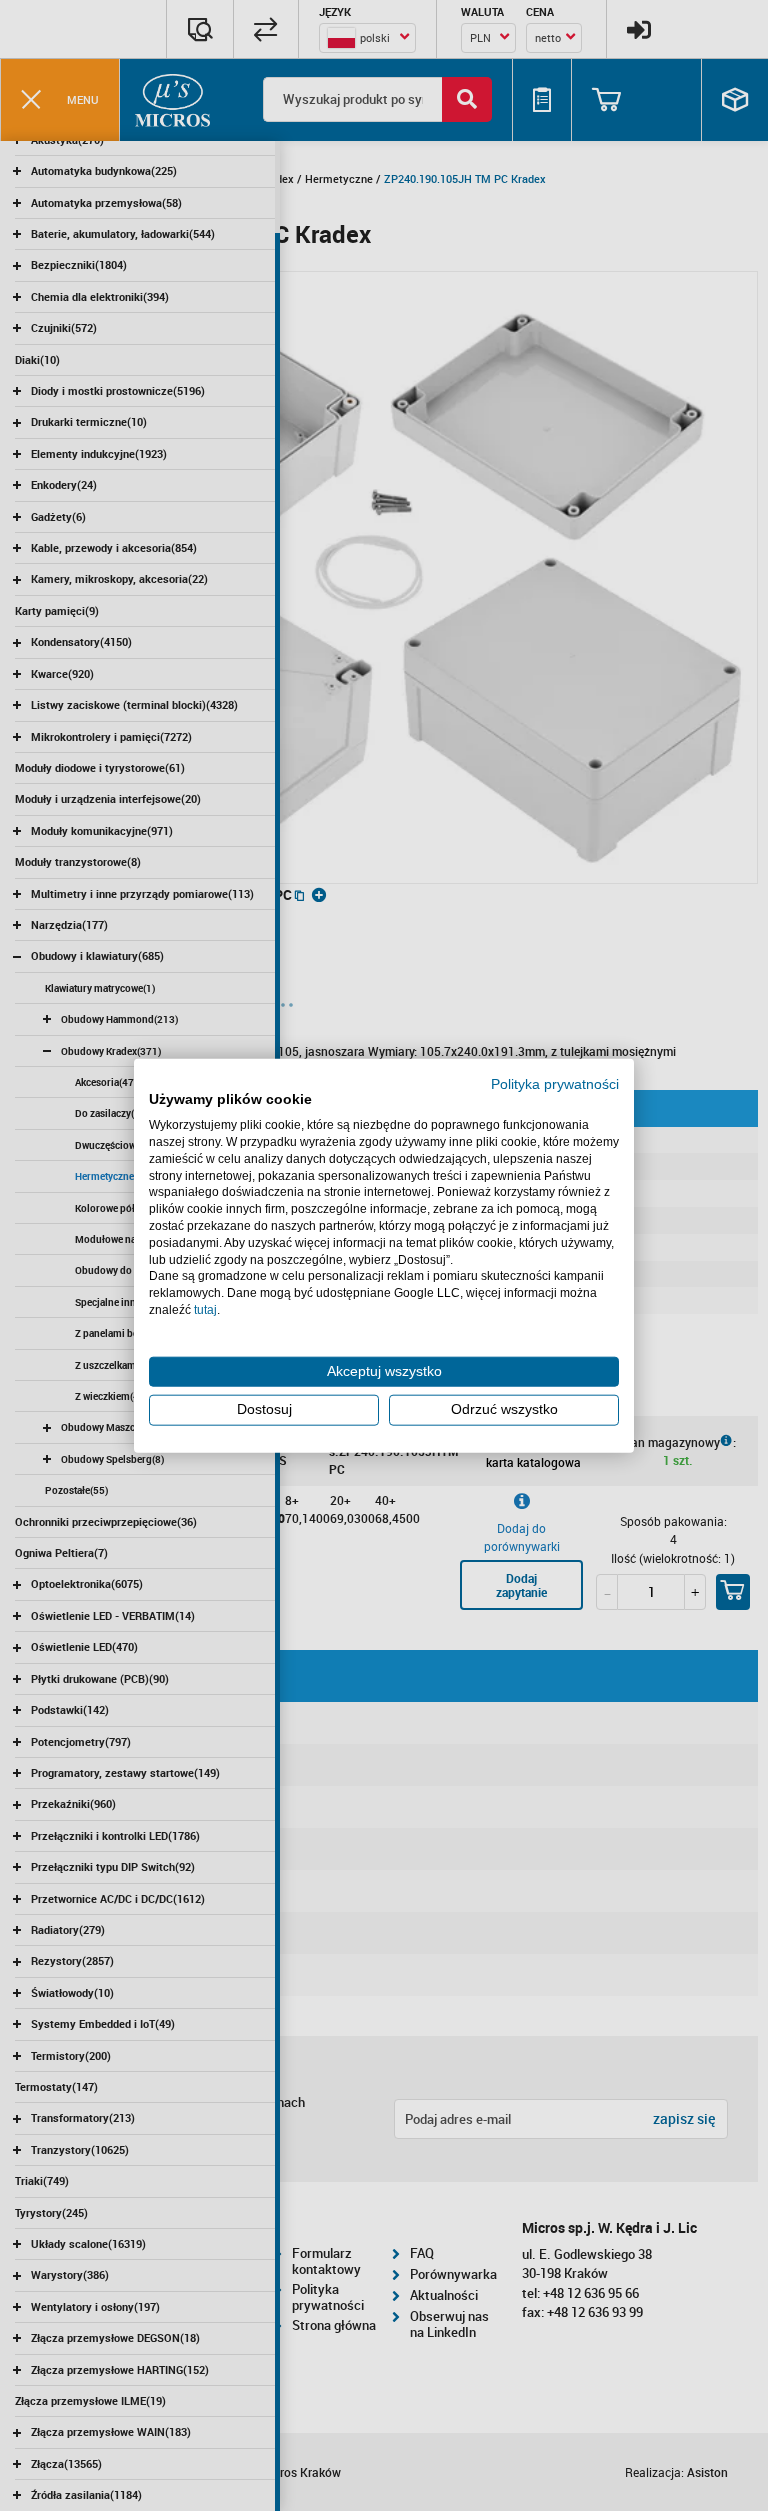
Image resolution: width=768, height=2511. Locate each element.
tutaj (205, 1310)
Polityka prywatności (555, 1083)
